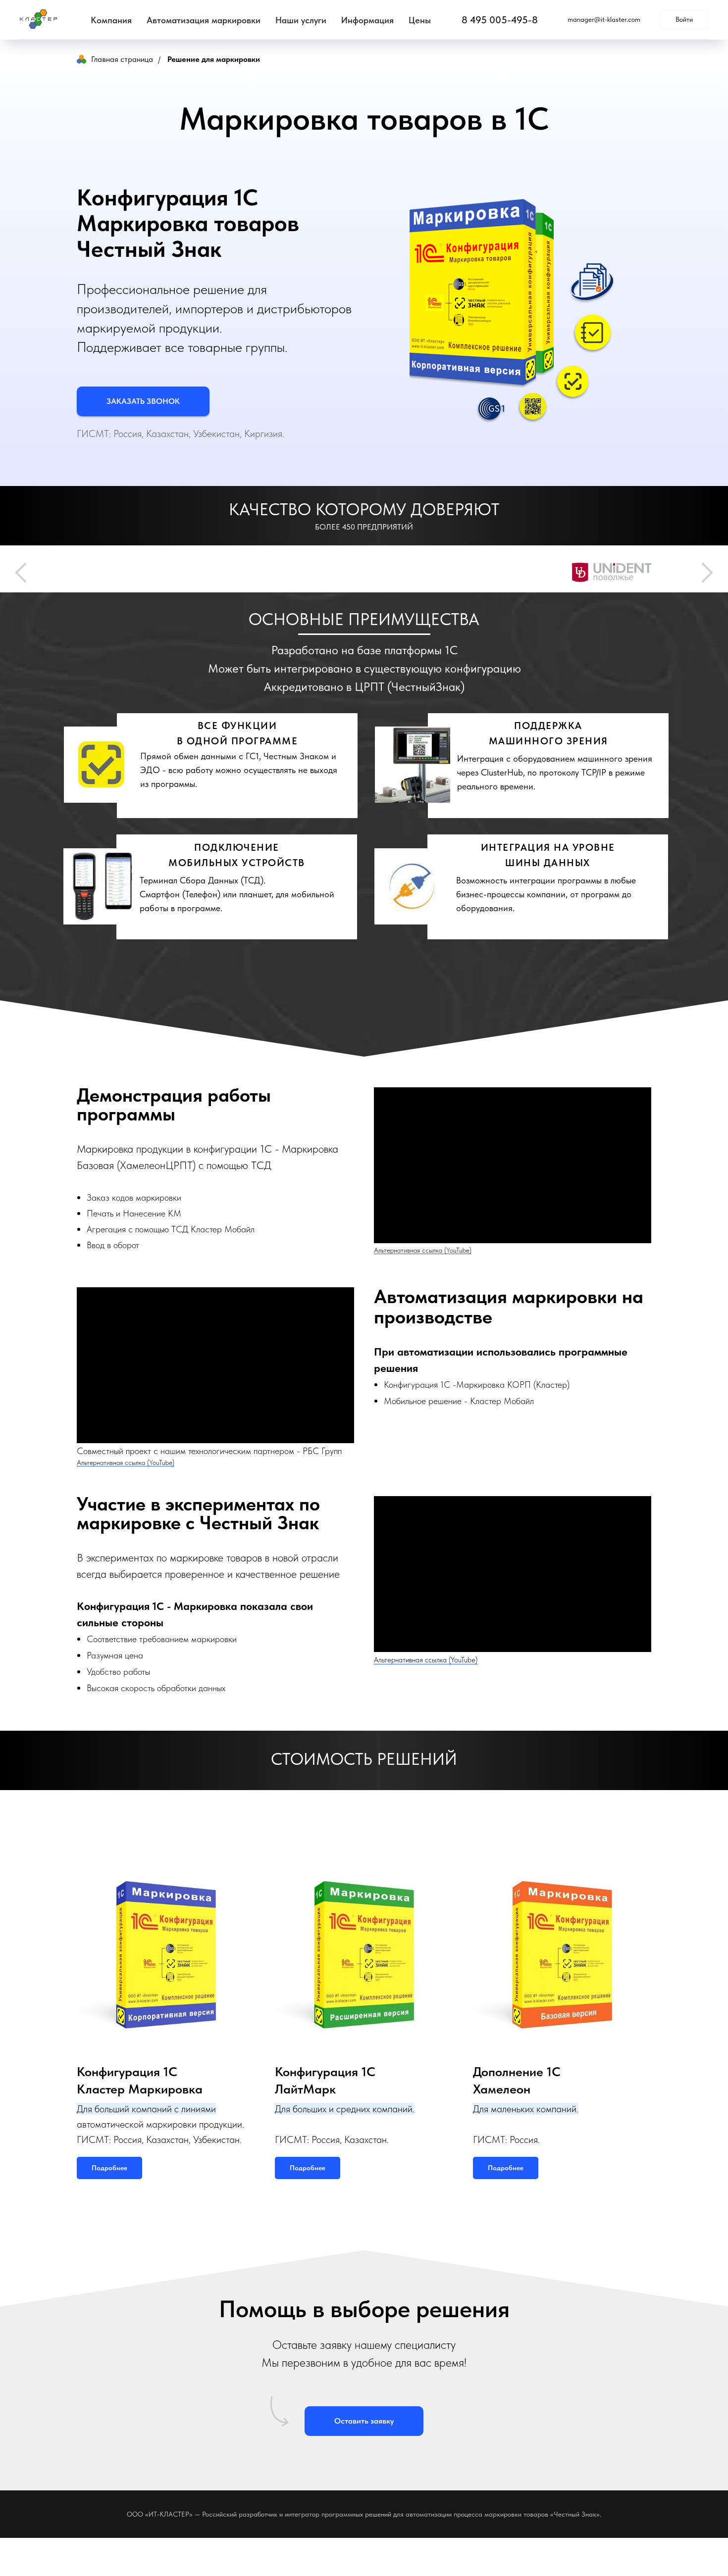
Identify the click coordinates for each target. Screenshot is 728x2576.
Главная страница (122, 59)
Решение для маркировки (214, 59)
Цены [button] (420, 20)
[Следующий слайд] (707, 574)
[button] (143, 401)
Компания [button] (111, 20)
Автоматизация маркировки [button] (204, 20)
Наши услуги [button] (301, 20)
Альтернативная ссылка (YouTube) (423, 1253)
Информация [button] (367, 20)
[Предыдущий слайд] (21, 574)
